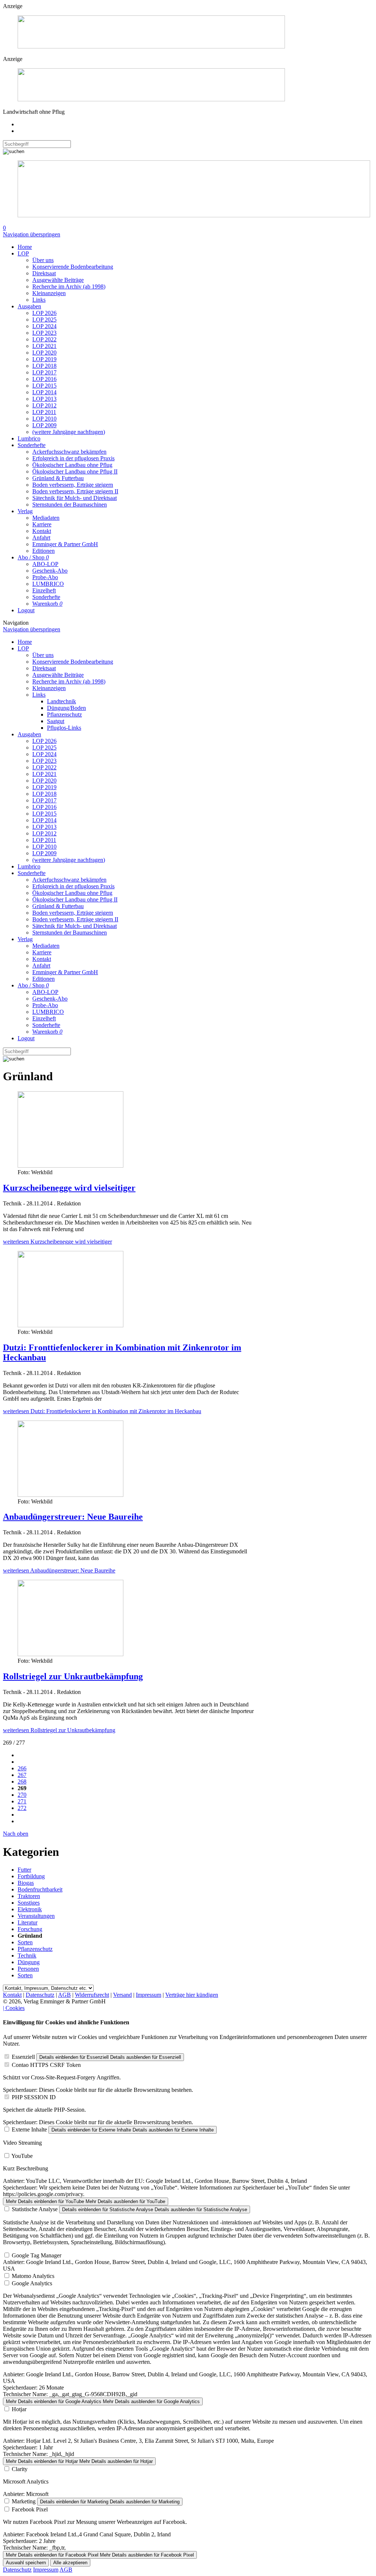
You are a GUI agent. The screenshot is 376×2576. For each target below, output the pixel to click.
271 (22, 1801)
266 (22, 1768)
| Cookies (14, 2008)
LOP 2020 (44, 353)
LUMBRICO (48, 584)
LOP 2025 (44, 320)
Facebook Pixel (30, 2509)
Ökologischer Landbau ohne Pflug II (75, 471)
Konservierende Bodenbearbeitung (73, 267)
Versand (122, 1995)
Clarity (20, 2469)
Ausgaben (29, 306)
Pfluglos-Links (64, 728)
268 (22, 1782)
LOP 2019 (44, 359)
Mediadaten (46, 518)
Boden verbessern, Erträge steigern (73, 485)
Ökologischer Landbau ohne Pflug (72, 465)
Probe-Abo (45, 577)
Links (39, 300)
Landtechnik (62, 701)
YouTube (22, 2156)
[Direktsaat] (151, 46)
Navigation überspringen (32, 234)
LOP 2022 (44, 339)
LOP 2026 (44, 313)
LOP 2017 (44, 372)
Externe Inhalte (29, 2129)
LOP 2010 (44, 419)
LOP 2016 (44, 379)
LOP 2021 (44, 346)
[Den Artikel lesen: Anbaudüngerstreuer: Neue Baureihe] (70, 1495)
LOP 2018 (44, 366)
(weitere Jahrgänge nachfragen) (69, 432)
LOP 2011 (44, 412)
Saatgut (56, 721)
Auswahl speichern (26, 2563)
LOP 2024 (44, 326)
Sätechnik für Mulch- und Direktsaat (75, 498)
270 (22, 1795)
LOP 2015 (44, 386)
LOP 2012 (44, 405)
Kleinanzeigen (49, 293)
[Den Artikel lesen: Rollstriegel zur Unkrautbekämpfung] (70, 1654)
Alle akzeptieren (70, 2563)
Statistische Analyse (35, 2209)
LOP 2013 (44, 399)
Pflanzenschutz (64, 714)
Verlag (25, 511)
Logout (26, 610)
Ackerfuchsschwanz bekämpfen (69, 452)
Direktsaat (44, 273)
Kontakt (42, 531)
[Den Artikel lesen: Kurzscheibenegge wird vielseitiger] (70, 1166)
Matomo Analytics (33, 2276)
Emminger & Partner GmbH (65, 544)
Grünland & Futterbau (58, 478)
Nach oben (16, 1834)
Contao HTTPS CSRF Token (46, 2065)
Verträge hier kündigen (192, 1995)
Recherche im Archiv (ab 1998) (69, 286)
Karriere (42, 524)
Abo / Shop (33, 557)
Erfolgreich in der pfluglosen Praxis (73, 458)
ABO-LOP (45, 564)
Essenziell (23, 2057)
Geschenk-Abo (50, 571)
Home (25, 247)
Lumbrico (29, 438)
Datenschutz (40, 1995)
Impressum (149, 1995)
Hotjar (19, 2409)
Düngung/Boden (66, 708)
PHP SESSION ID (34, 2097)
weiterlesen (57, 1242)
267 (22, 1775)
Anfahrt (41, 538)
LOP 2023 (44, 333)
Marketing (24, 2501)
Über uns (43, 260)
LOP (23, 253)
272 (22, 1808)
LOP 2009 (44, 425)
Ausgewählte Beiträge (58, 280)
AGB (64, 1995)
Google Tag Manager (37, 2255)
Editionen (44, 551)
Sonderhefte (32, 445)
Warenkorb (47, 604)
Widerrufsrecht (92, 1995)
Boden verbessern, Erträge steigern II (75, 491)
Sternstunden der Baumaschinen (70, 505)
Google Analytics (32, 2283)
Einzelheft (44, 590)
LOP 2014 (44, 392)
